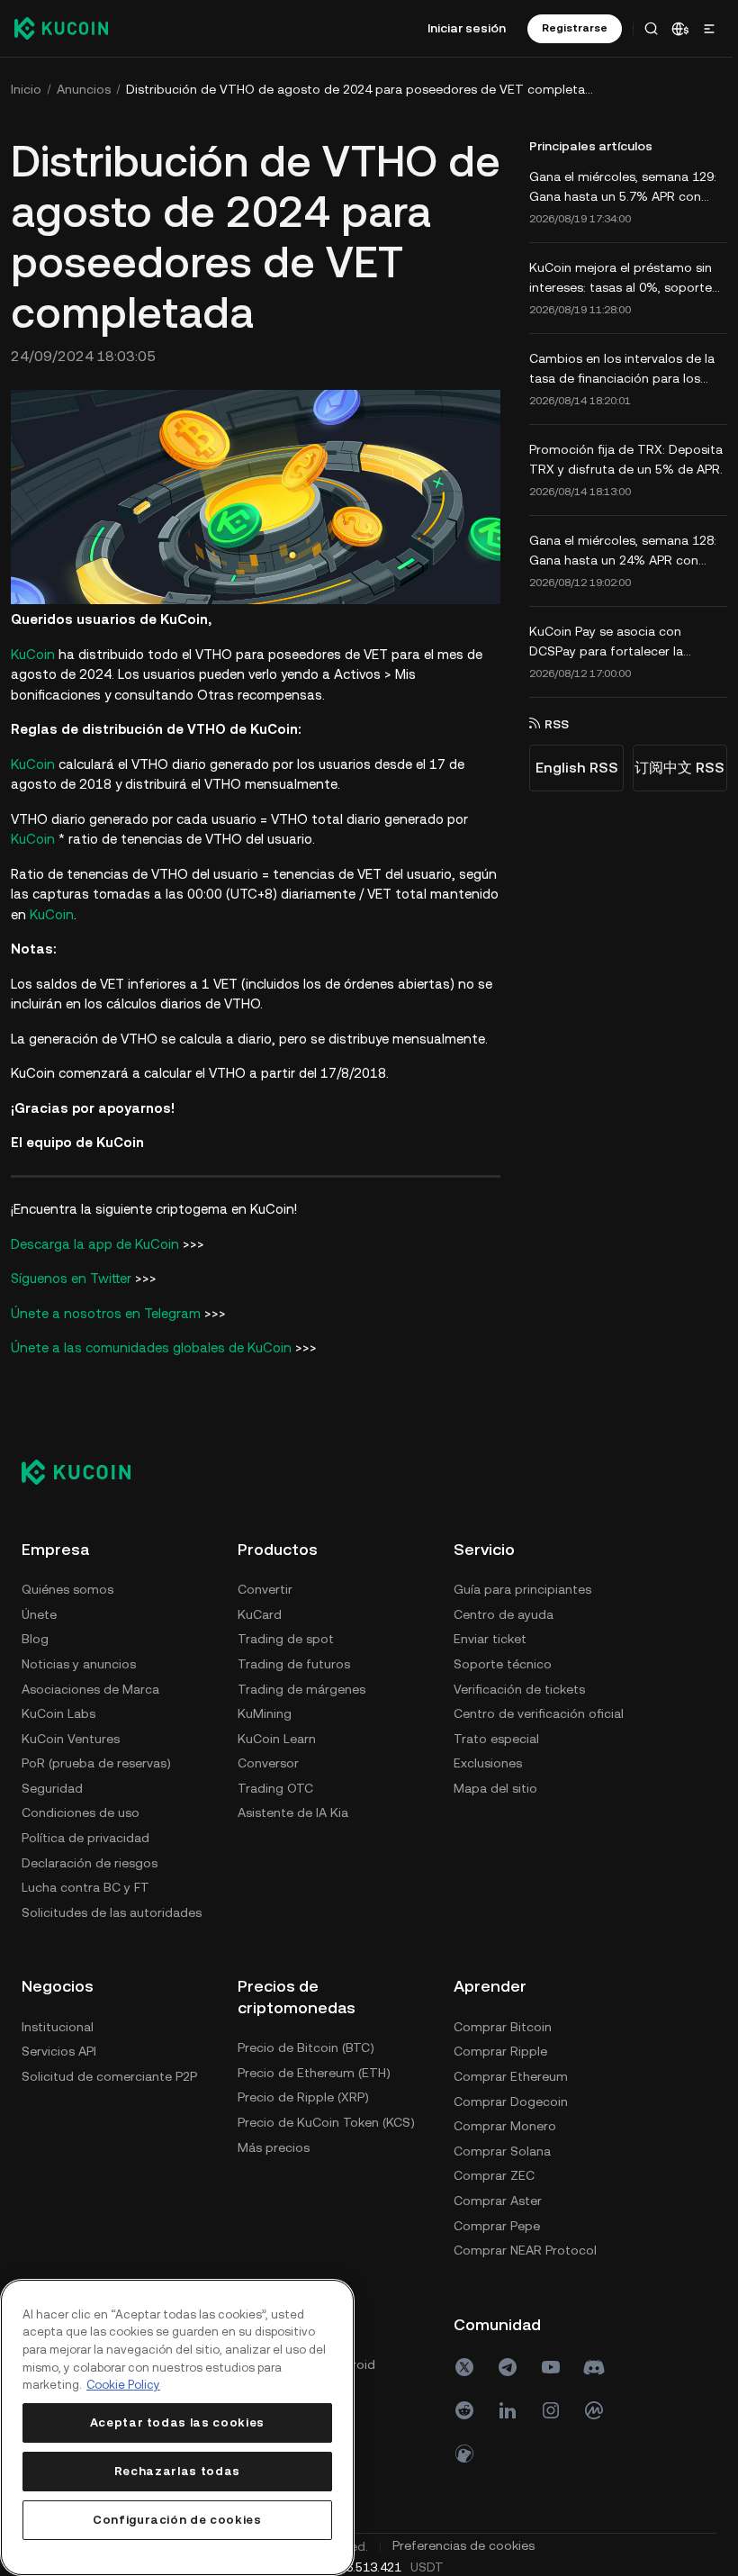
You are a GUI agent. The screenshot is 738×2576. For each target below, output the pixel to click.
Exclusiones (488, 1763)
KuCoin (33, 654)
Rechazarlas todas (177, 2471)
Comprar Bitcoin (503, 2027)
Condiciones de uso (81, 1812)
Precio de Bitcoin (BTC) (306, 2047)
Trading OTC (275, 1788)
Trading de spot (286, 1639)
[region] (177, 2427)
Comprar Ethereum (511, 2076)
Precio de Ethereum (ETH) (314, 2073)
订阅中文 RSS (679, 768)
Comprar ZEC (494, 2175)
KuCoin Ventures (71, 1739)
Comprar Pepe (497, 2226)
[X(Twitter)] (464, 2367)
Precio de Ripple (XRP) (303, 2097)
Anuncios (84, 89)
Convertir (265, 1589)
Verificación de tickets (519, 1689)
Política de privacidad (85, 1838)
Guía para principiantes (522, 1589)
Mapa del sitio (495, 1788)
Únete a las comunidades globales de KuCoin (151, 1347)
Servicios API (59, 2051)
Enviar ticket (490, 1639)
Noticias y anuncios (79, 1664)
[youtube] (551, 2367)
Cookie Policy (123, 2385)
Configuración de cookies (177, 2520)
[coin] (464, 2454)
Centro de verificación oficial (539, 1713)
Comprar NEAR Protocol (525, 2250)
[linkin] (508, 2410)
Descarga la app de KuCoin (95, 1244)
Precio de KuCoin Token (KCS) (326, 2122)
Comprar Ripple (500, 2051)
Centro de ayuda (504, 1614)
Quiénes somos (67, 1589)
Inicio (26, 89)
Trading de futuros (294, 1664)
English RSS (577, 768)
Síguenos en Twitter (71, 1278)
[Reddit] (464, 2410)
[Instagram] (551, 2410)
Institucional (58, 2027)
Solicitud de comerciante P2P (109, 2076)
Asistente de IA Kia (293, 1812)
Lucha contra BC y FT (85, 1887)
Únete (39, 1614)
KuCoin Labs (58, 1713)
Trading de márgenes (301, 1689)
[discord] (594, 2367)
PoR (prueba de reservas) (96, 1763)
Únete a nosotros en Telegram (106, 1313)
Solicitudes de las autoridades (112, 1912)
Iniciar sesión (467, 28)
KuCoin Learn (277, 1739)
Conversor (268, 1763)
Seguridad (52, 1788)
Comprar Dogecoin (511, 2101)
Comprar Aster (498, 2201)
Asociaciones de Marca (90, 1689)
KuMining (265, 1713)
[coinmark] (594, 2410)
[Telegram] (508, 2367)
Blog (35, 1639)
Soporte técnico (503, 1664)
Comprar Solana (502, 2151)
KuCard (260, 1614)
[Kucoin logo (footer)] (86, 1472)
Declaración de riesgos (90, 1863)
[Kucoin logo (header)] (61, 28)
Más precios (274, 2147)
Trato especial (496, 1739)
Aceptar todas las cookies (177, 2422)
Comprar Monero (505, 2126)
